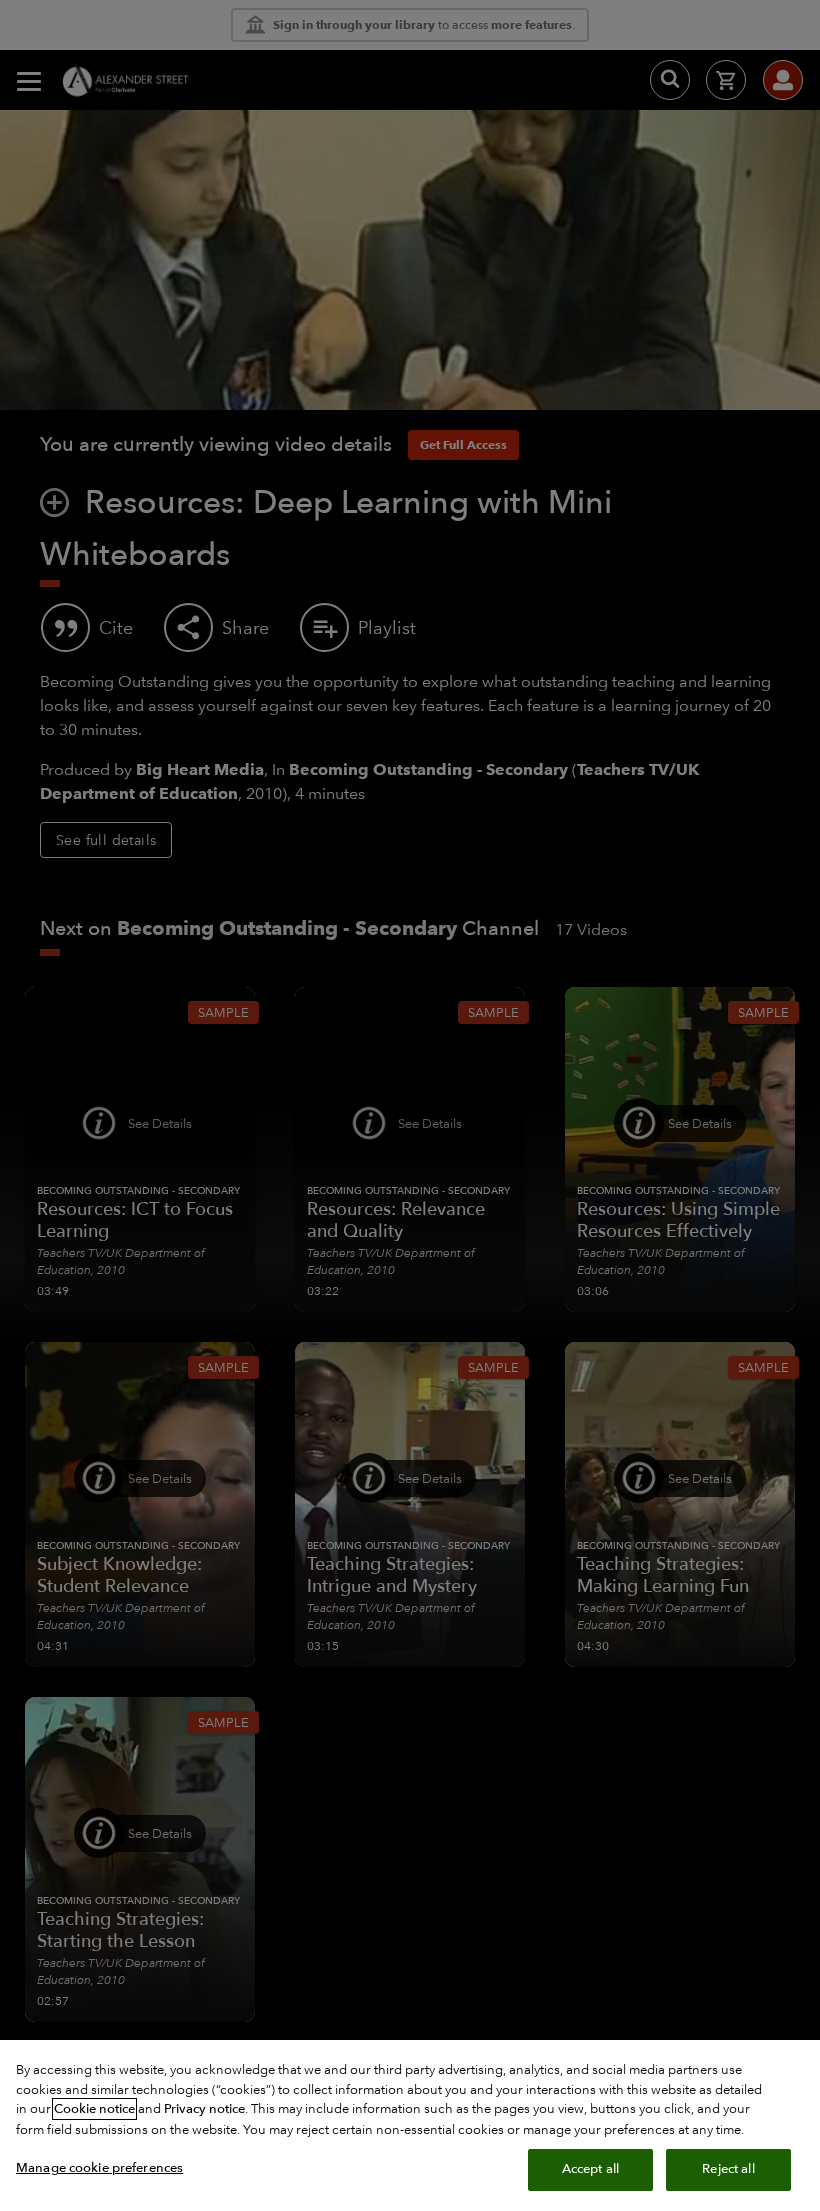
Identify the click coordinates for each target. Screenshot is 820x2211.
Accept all (590, 2169)
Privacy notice (204, 2109)
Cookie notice (94, 2109)
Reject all (728, 2169)
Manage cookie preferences (99, 2168)
